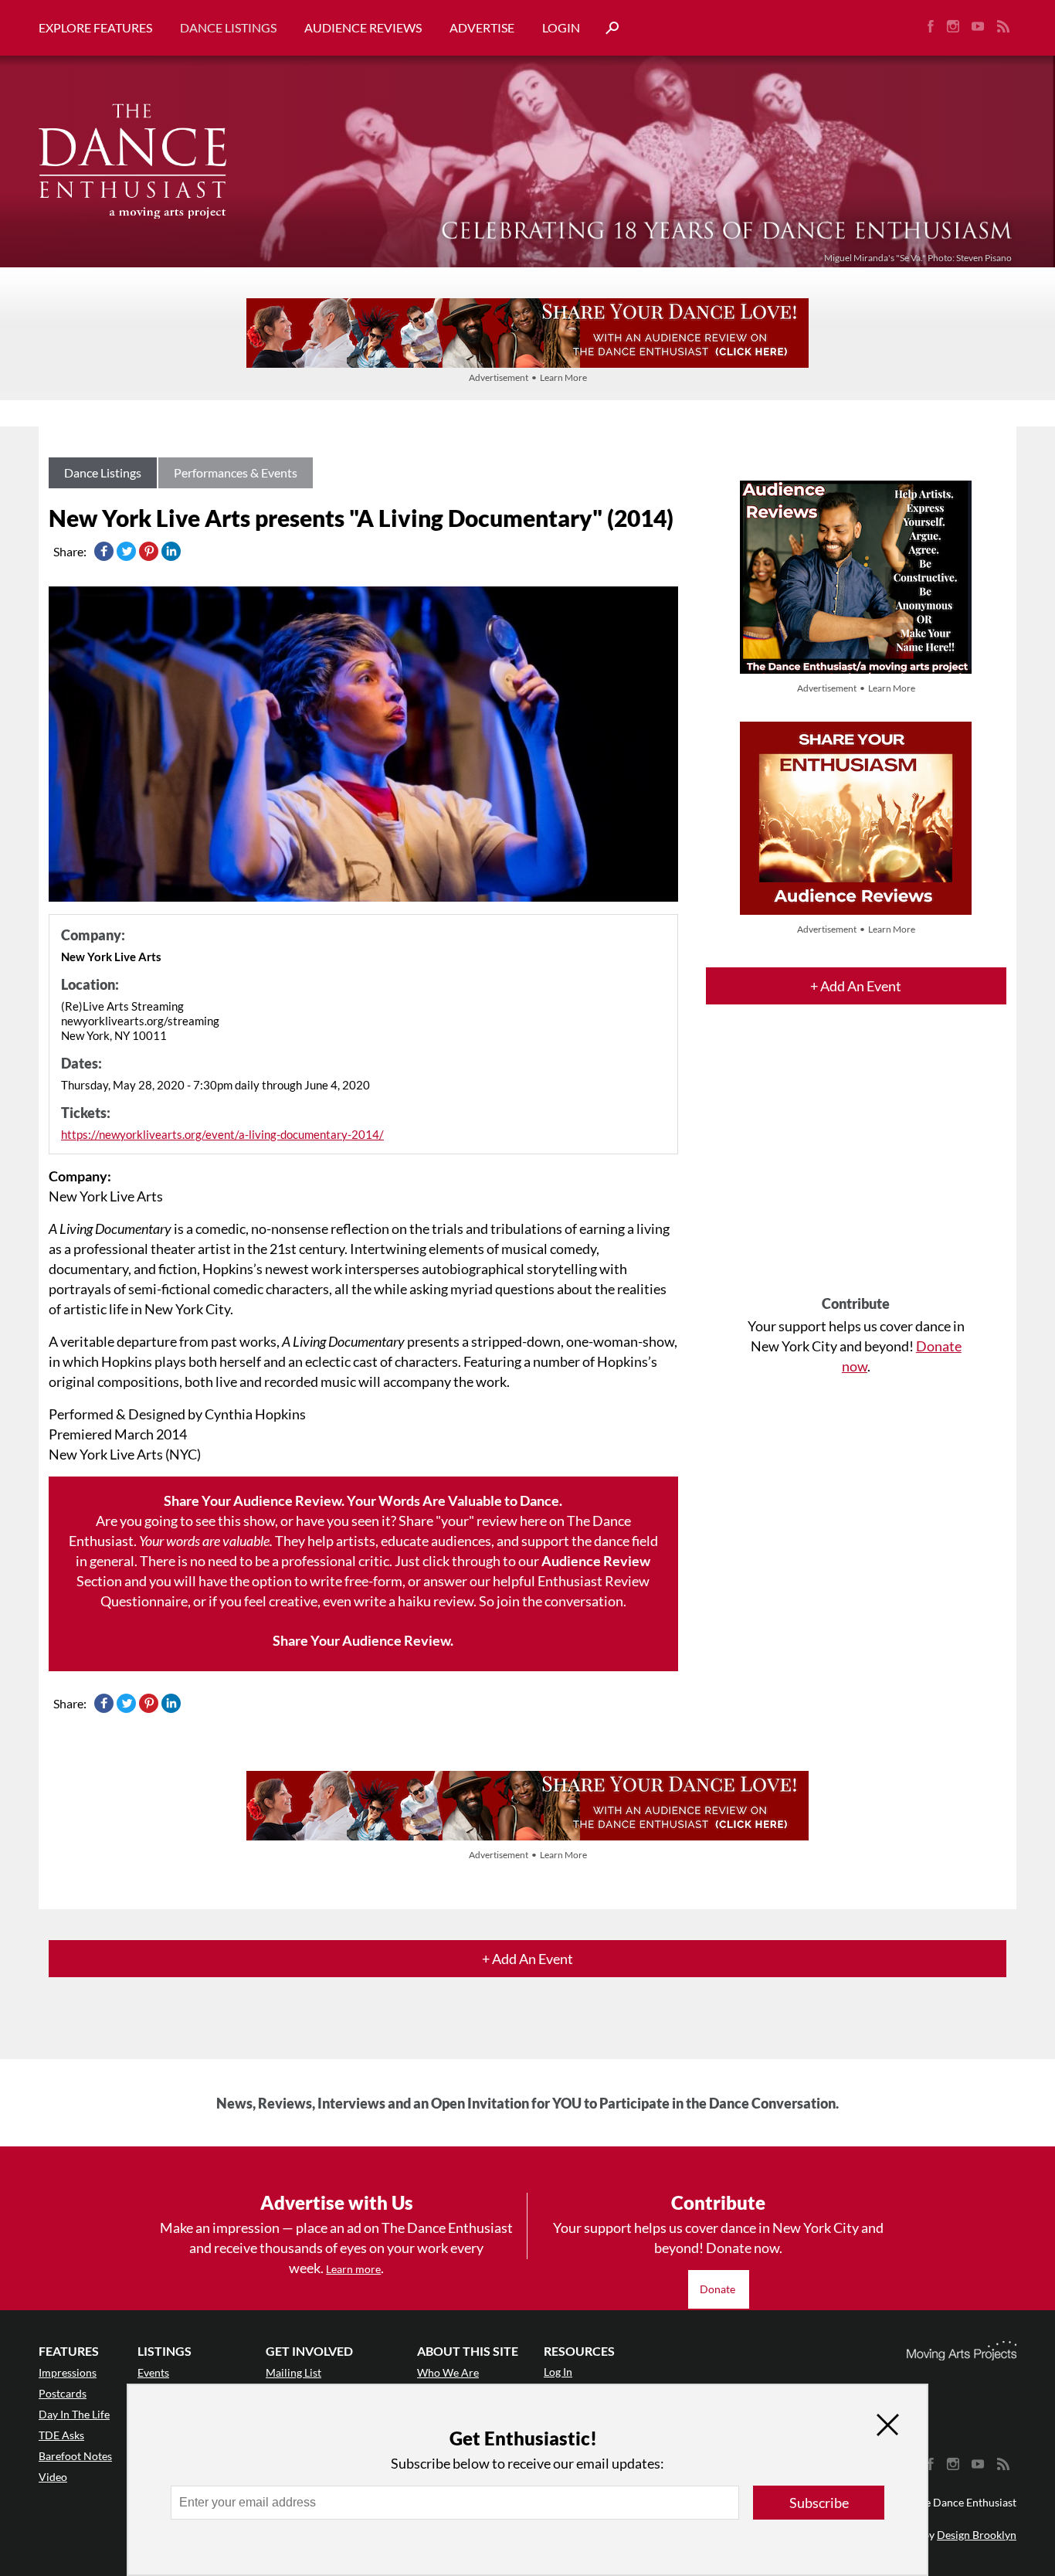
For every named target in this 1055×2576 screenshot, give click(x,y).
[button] (606, 28)
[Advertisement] (856, 1164)
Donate (719, 2289)
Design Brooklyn (977, 2535)
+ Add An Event (856, 986)
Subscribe (819, 2503)
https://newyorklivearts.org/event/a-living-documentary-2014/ (222, 1134)
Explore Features (95, 27)
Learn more (353, 2269)
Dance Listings (228, 27)
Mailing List (293, 2372)
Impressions (68, 2372)
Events (153, 2372)
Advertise (482, 27)
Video (53, 2477)
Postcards (63, 2393)
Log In (558, 2372)
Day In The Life (74, 2414)
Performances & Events (236, 472)
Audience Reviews (363, 27)
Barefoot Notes (75, 2456)
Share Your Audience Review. (363, 1640)
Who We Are (448, 2372)
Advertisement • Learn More (528, 377)
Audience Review (596, 1561)
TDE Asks (61, 2435)
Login (561, 27)
